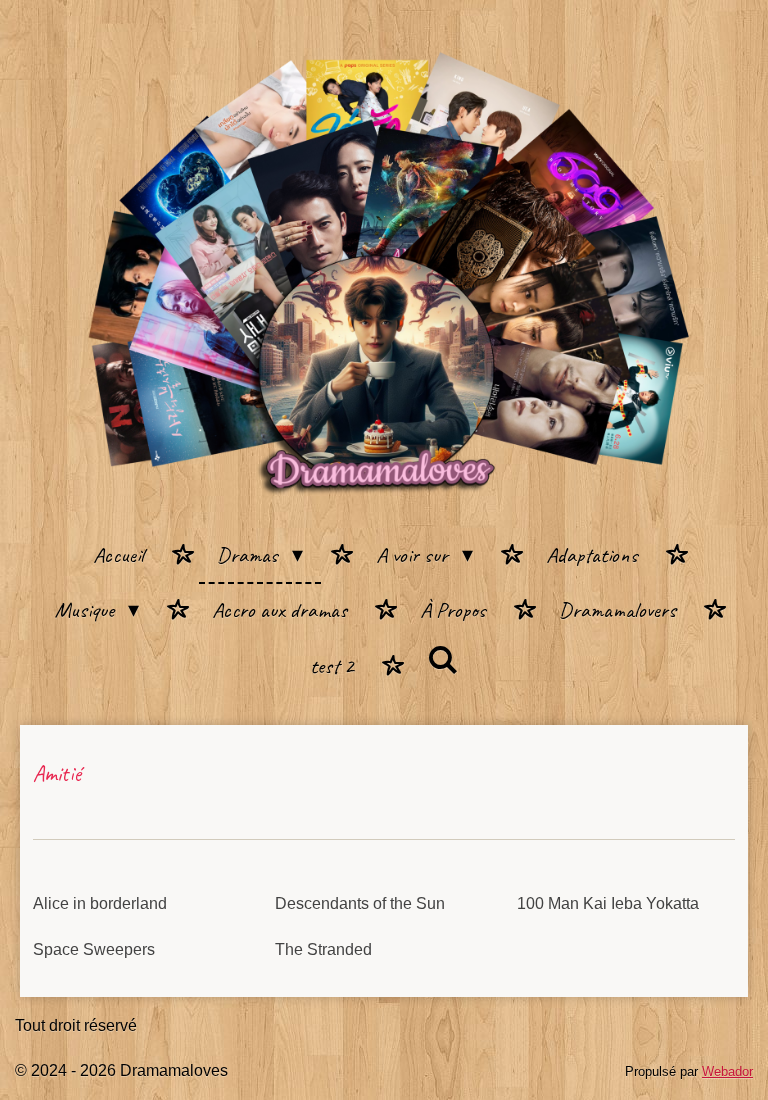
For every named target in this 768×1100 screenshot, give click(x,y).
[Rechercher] (442, 662)
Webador (727, 1071)
